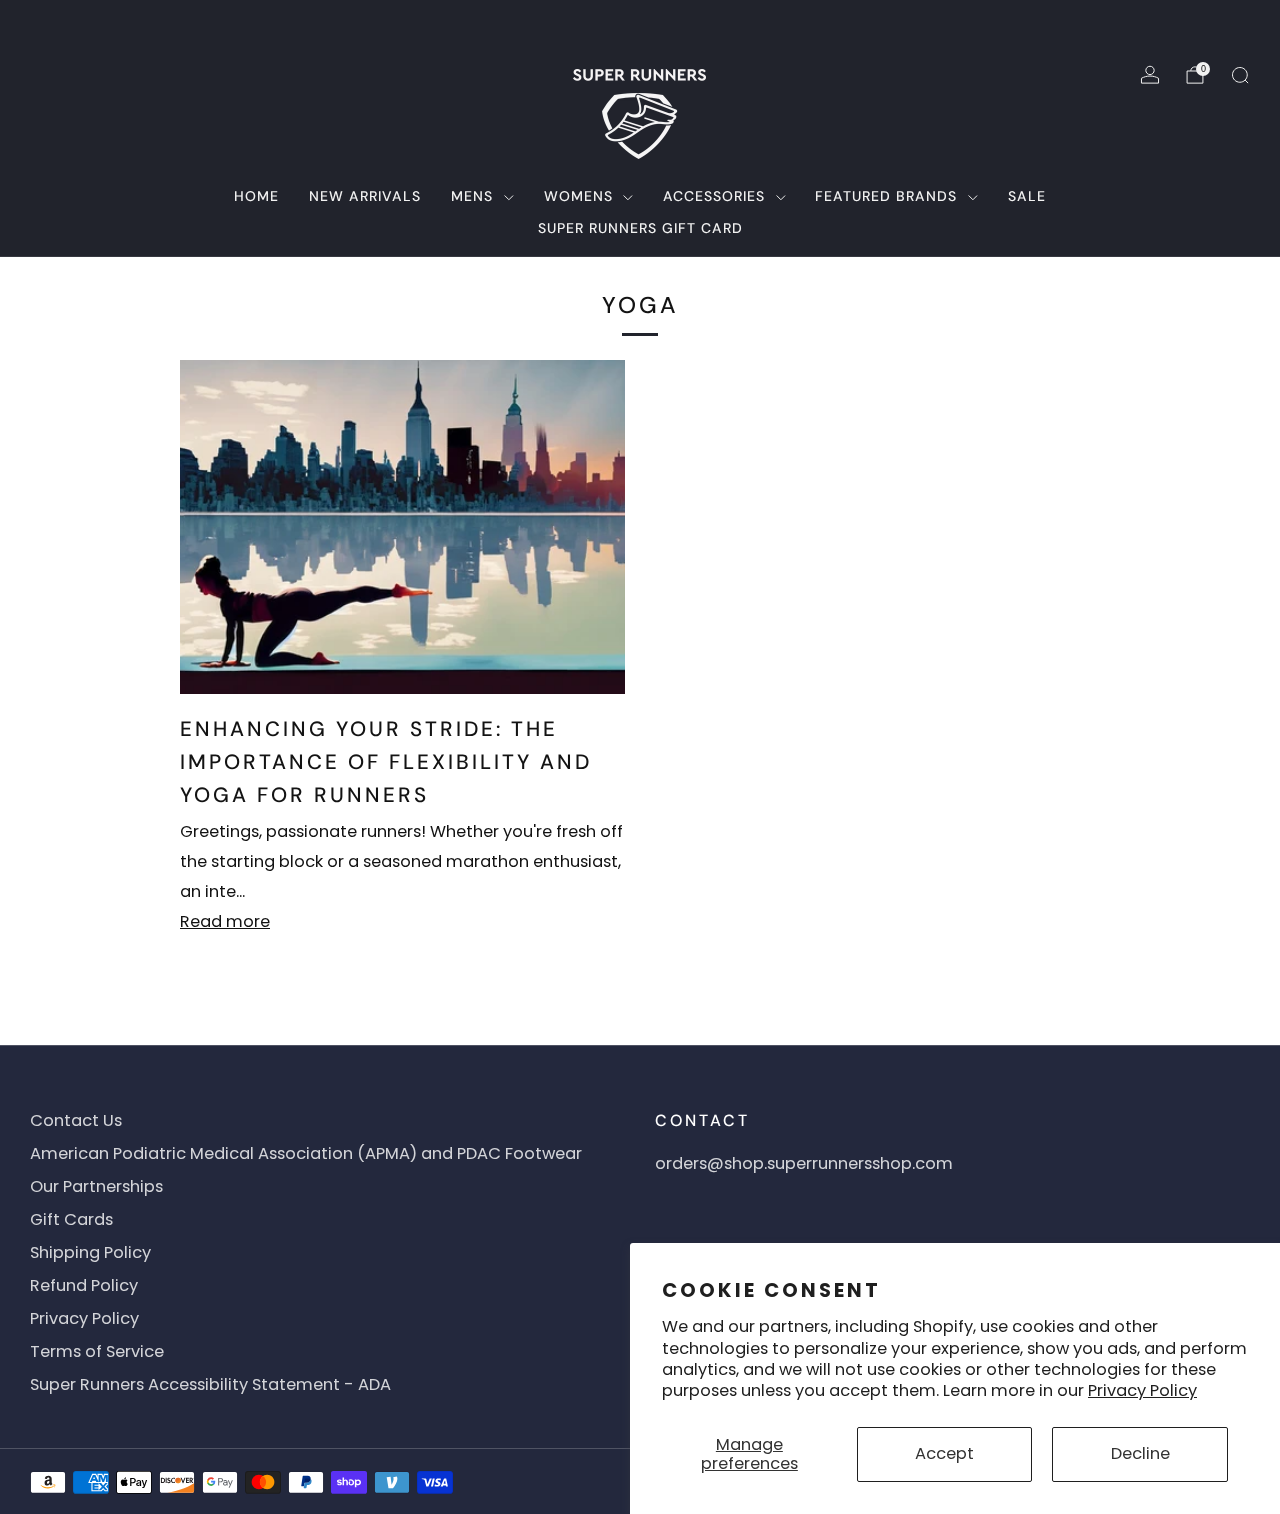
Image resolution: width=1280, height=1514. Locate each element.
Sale (1027, 196)
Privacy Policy (1142, 1390)
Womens (578, 196)
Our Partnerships (96, 1186)
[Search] (1240, 75)
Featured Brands (886, 196)
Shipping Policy (90, 1252)
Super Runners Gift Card (640, 228)
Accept (944, 1453)
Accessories (714, 196)
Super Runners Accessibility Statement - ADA (210, 1384)
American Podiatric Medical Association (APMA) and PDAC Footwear (306, 1153)
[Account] (1150, 75)
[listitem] (640, 24)
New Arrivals (365, 196)
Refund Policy (84, 1285)
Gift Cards (71, 1219)
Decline (1140, 1453)
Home (256, 196)
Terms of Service (97, 1351)
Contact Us (76, 1120)
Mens (472, 196)
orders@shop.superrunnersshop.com (804, 1163)
